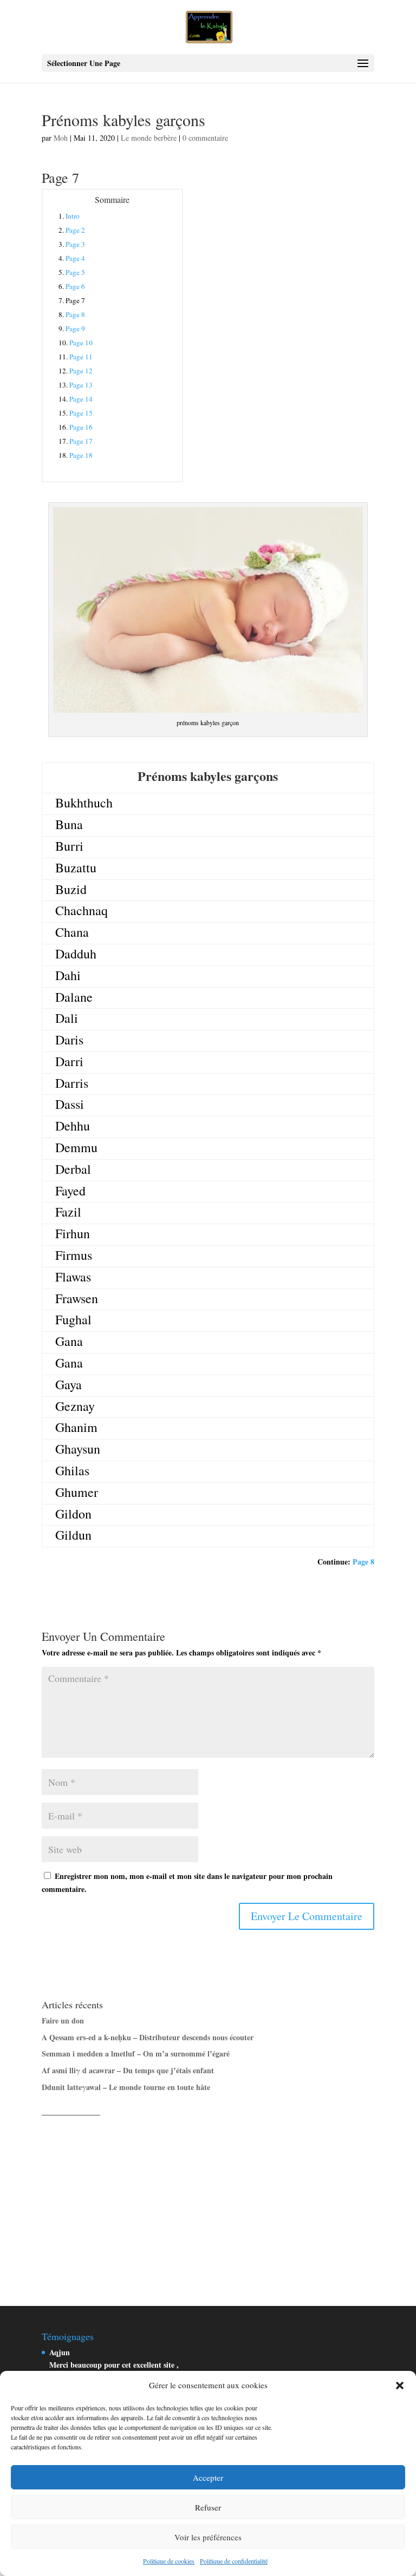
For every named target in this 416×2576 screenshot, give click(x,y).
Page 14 (81, 399)
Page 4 (75, 258)
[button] (400, 2386)
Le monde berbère (149, 138)
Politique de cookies (169, 2561)
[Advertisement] (208, 2199)
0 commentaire (205, 138)
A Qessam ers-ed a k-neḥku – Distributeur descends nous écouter (148, 2037)
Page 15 (81, 413)
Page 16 (81, 427)
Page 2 (75, 230)
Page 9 (75, 328)
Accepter (208, 2478)
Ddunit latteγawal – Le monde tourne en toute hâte (126, 2087)
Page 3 (75, 244)
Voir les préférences (208, 2537)
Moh (61, 138)
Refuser (208, 2507)
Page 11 (81, 357)
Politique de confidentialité (234, 2561)
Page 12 (81, 371)
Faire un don (63, 2020)
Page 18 (81, 455)
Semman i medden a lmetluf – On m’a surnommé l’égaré (136, 2053)
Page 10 (81, 343)
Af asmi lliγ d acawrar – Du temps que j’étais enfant (128, 2070)
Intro (73, 216)
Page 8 (75, 314)
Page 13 (81, 385)
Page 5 (75, 272)
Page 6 (75, 286)
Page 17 (81, 441)
